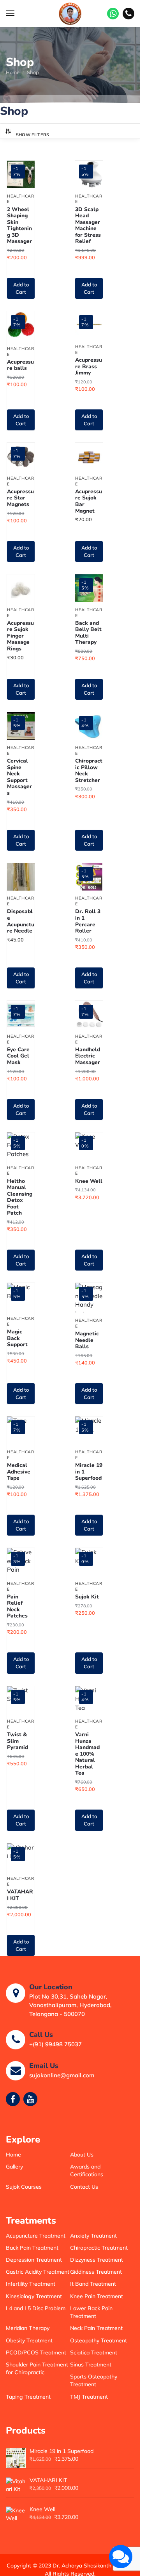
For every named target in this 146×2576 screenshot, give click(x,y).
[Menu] (18, 14)
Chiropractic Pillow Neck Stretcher (89, 771)
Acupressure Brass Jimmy (89, 367)
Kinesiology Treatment (34, 2296)
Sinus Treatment (91, 2365)
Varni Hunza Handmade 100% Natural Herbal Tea (87, 1754)
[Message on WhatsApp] (113, 14)
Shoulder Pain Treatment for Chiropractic (37, 2368)
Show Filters (33, 135)
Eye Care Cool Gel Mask (18, 1056)
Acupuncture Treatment (36, 2236)
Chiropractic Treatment (99, 2248)
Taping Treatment (28, 2397)
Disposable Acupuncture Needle (21, 921)
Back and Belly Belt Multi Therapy (88, 633)
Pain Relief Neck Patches (17, 1607)
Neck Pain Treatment (96, 2328)
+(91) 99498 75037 (55, 2044)
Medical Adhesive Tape (19, 1472)
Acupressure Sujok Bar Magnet (89, 501)
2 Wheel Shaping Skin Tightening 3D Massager (19, 226)
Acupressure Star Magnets (20, 498)
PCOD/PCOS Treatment (36, 2352)
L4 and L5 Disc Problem (36, 2308)
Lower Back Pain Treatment (91, 2312)
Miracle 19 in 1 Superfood (89, 1472)
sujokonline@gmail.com (62, 2075)
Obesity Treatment (29, 2340)
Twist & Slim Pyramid (18, 1741)
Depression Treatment (34, 2260)
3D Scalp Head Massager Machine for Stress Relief (88, 226)
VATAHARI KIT (20, 1895)
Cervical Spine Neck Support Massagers (19, 777)
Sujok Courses (24, 2187)
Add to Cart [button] (21, 288)
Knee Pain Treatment (97, 2296)
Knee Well (89, 1181)
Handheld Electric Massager (88, 1056)
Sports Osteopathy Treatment (94, 2380)
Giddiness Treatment (96, 2272)
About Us (82, 2155)
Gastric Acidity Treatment (38, 2272)
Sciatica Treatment (94, 2352)
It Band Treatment (93, 2284)
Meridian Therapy (28, 2328)
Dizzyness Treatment (97, 2260)
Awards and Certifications (87, 2170)
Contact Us (84, 2187)
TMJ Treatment (89, 2397)
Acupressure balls (20, 365)
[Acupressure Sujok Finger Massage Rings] (21, 588)
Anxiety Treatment (93, 2236)
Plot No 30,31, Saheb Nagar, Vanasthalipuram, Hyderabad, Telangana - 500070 (70, 2005)
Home (13, 72)
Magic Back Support (17, 1338)
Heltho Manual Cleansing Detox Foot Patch (20, 1197)
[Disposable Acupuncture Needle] (21, 877)
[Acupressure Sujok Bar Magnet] (89, 457)
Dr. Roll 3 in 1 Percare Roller (88, 921)
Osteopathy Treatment (99, 2340)
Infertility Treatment (31, 2284)
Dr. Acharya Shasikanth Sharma (92, 2566)
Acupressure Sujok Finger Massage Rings (20, 636)
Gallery (14, 2167)
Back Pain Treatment (32, 2248)
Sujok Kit (87, 1597)
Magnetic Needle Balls (87, 1340)
